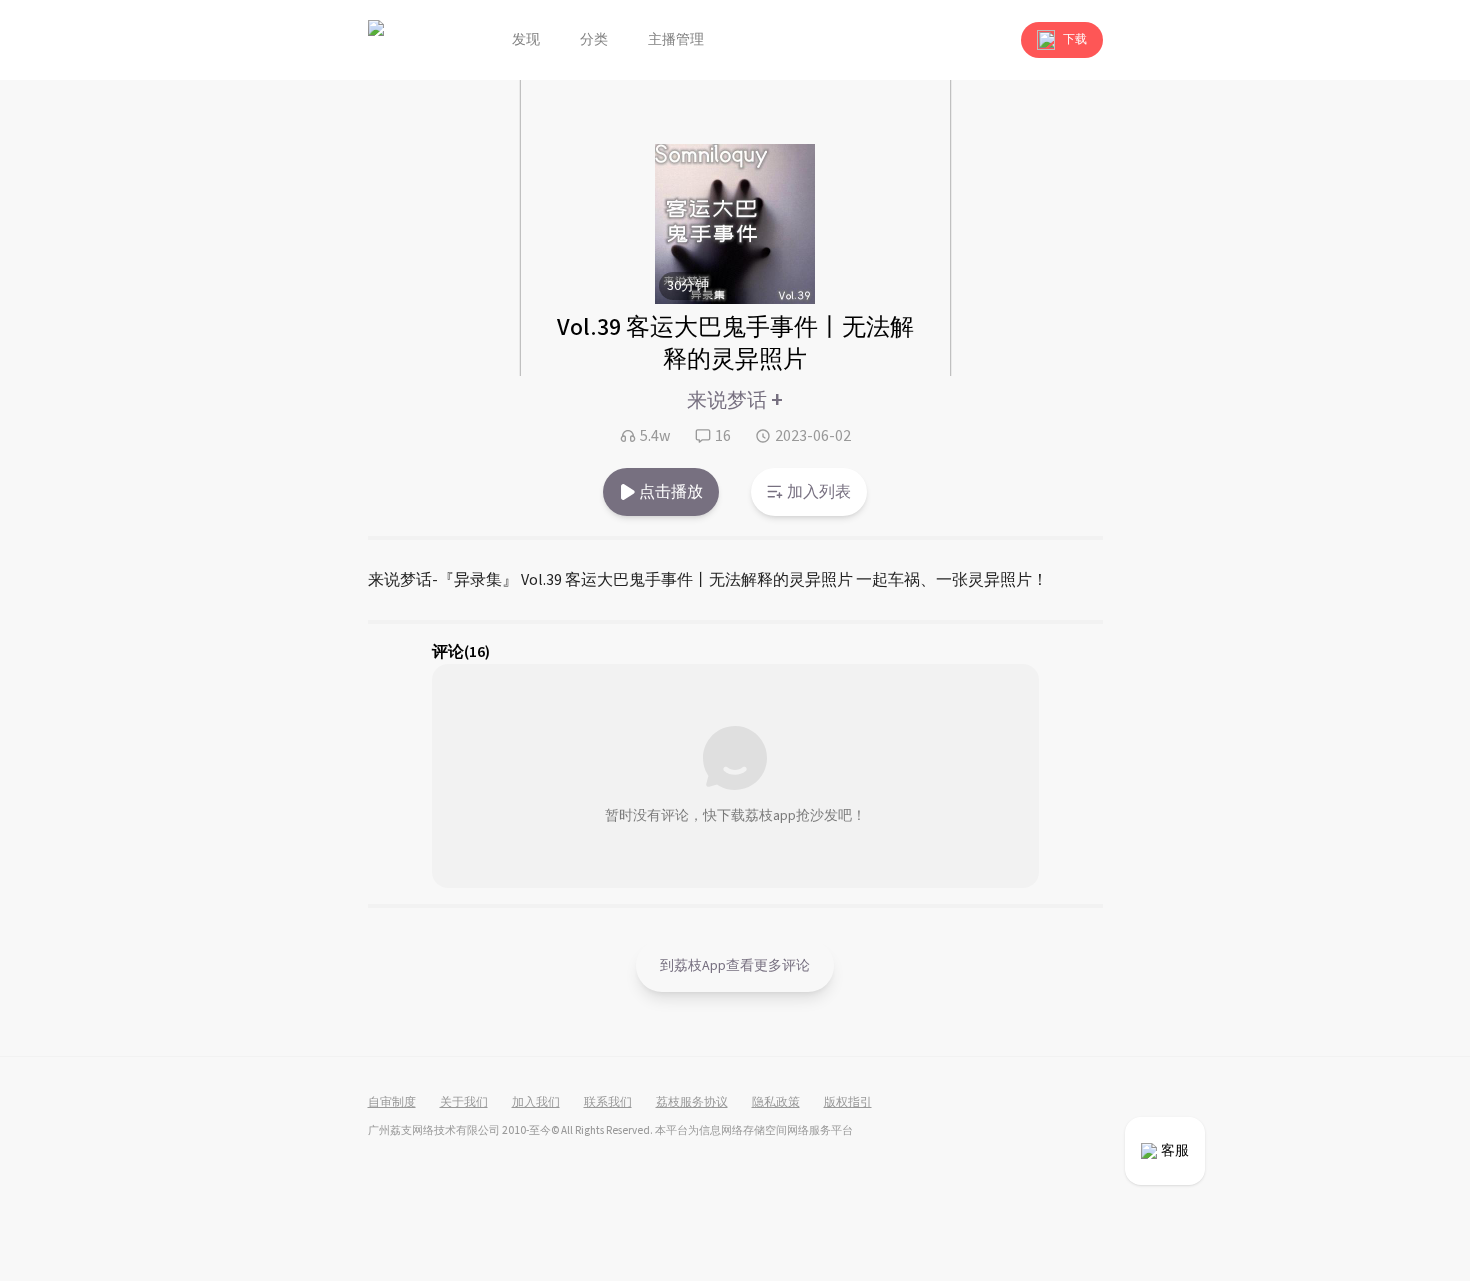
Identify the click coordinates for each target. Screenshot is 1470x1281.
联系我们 (608, 1103)
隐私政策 (776, 1103)
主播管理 (676, 40)
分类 (594, 40)
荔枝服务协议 (692, 1103)
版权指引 (848, 1103)
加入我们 (536, 1103)
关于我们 (464, 1103)
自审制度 (392, 1103)
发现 (526, 40)
